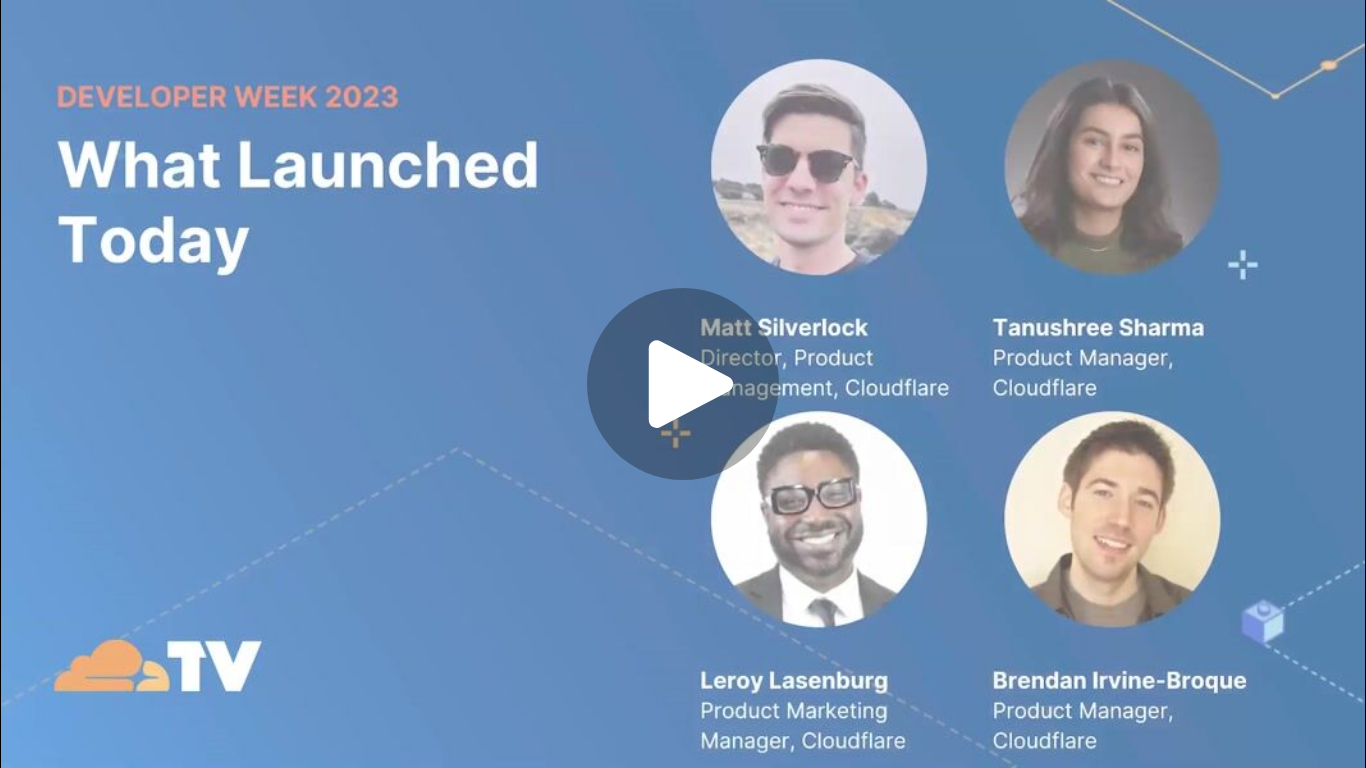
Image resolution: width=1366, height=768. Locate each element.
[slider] (611, 684)
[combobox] (1159, 732)
